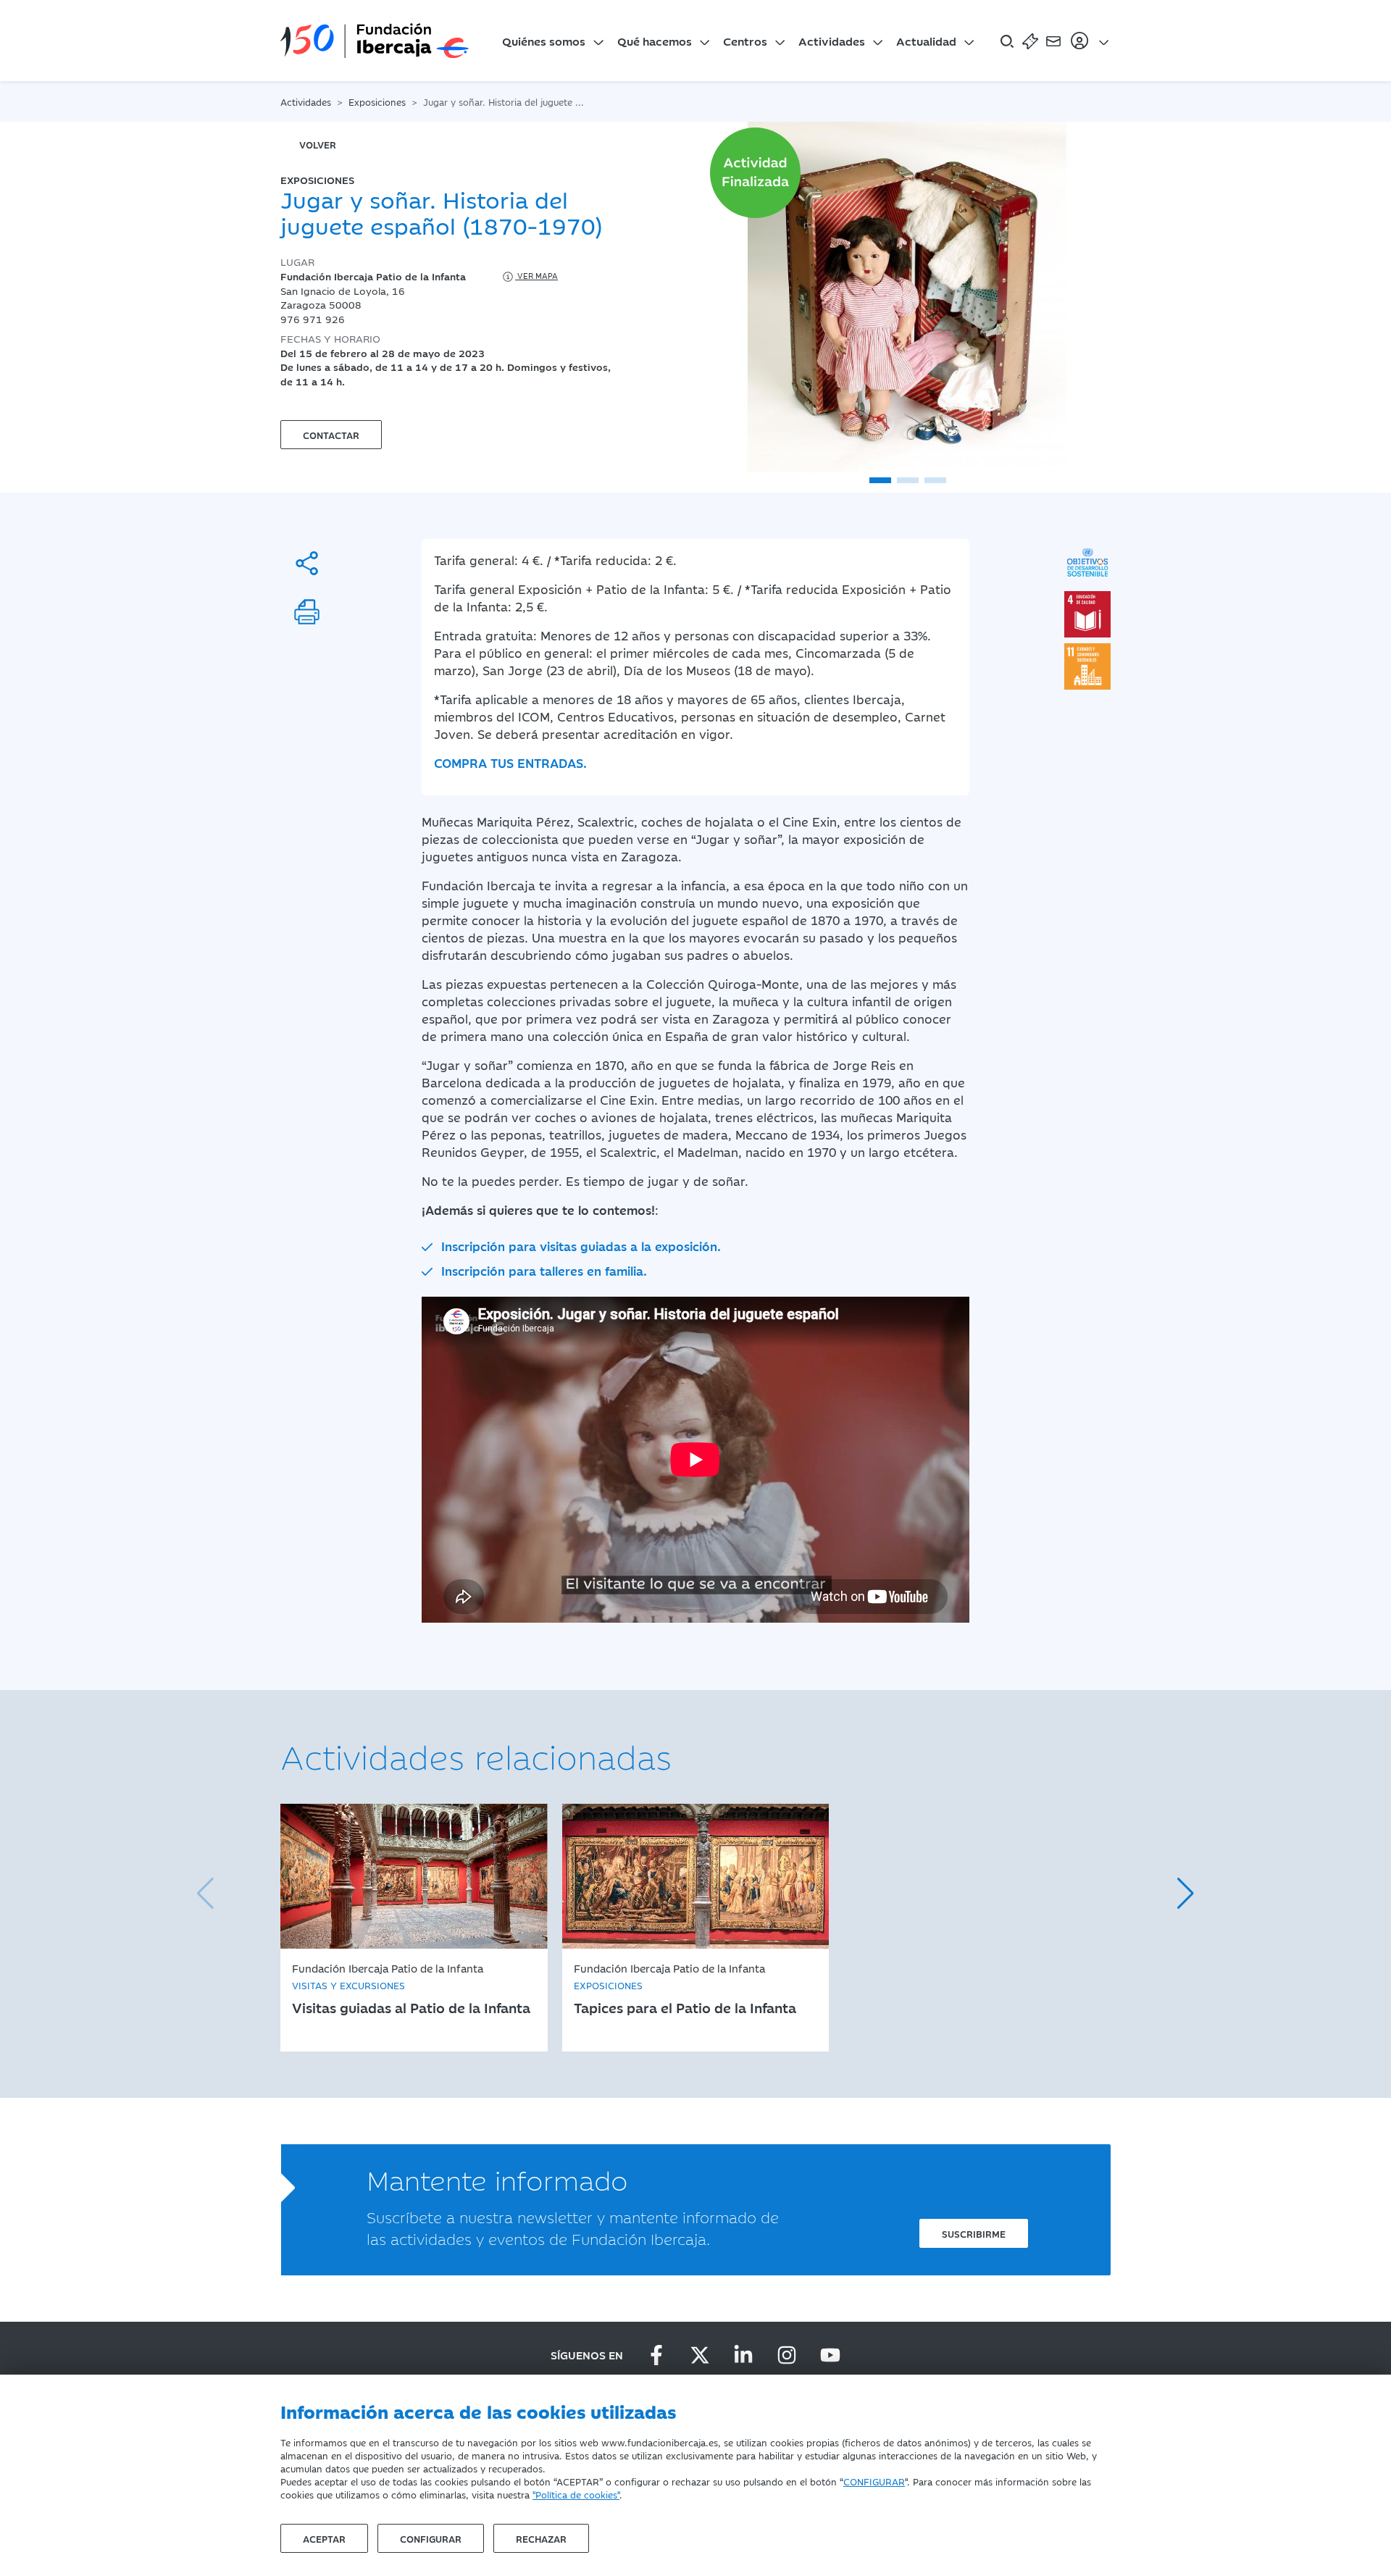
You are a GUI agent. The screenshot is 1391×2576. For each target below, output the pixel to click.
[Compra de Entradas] (1030, 41)
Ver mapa (536, 276)
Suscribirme (974, 2233)
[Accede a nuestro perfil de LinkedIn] (743, 2355)
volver (318, 144)
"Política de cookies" (576, 2494)
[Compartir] (307, 563)
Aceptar (324, 2538)
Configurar (431, 2538)
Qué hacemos (655, 41)
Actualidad (926, 41)
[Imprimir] (307, 612)
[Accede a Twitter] (700, 2355)
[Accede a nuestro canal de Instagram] (787, 2355)
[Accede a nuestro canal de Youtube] (830, 2355)
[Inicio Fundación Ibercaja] (375, 41)
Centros (745, 41)
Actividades (832, 41)
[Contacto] (1053, 41)
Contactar (331, 435)
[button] (880, 480)
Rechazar (541, 2538)
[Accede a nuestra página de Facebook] (656, 2355)
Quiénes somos (544, 41)
